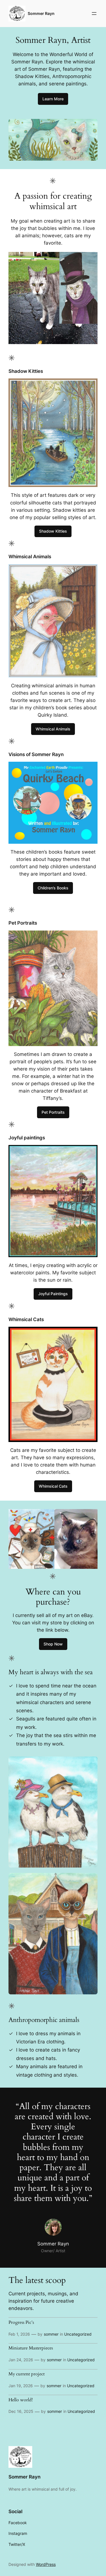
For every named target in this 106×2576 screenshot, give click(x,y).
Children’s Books (53, 888)
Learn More (53, 99)
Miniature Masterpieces (31, 2348)
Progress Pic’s (21, 2323)
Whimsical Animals (53, 729)
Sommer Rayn (41, 13)
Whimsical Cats (53, 1486)
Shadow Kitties (53, 531)
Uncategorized (78, 2334)
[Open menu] (94, 14)
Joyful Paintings (53, 1294)
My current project (27, 2374)
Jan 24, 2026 (21, 2360)
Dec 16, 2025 (21, 2411)
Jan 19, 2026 (21, 2386)
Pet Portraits (53, 1112)
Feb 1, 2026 (19, 2334)
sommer (51, 2334)
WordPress (46, 2564)
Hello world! (21, 2400)
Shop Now (53, 1644)
